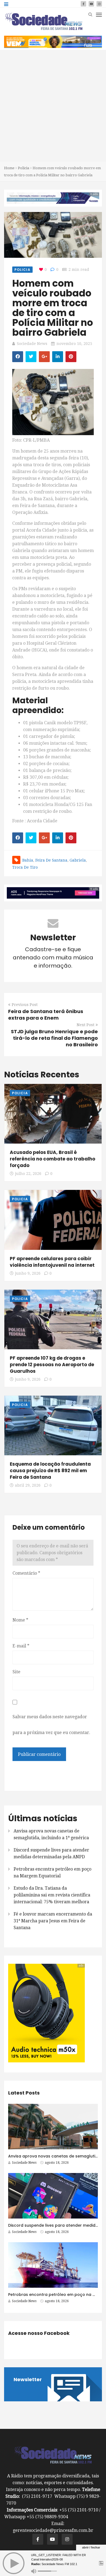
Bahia (28, 860)
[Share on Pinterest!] (71, 357)
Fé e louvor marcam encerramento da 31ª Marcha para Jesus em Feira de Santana (53, 1921)
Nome (20, 1620)
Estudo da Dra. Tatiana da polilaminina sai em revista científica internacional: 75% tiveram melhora (52, 1895)
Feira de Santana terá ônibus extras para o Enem (46, 1015)
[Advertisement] (53, 106)
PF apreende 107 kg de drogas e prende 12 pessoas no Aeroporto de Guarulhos (52, 1365)
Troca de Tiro (25, 867)
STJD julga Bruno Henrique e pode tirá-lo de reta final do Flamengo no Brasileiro (54, 1038)
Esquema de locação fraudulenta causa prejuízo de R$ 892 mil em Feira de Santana (50, 1471)
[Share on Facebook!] (18, 357)
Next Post (85, 1025)
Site (16, 1672)
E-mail (21, 1646)
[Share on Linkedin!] (58, 357)
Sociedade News (32, 344)
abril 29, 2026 (28, 1485)
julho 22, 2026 (28, 1174)
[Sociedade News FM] (44, 21)
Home (9, 168)
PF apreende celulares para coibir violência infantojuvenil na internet (52, 1262)
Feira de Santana (51, 860)
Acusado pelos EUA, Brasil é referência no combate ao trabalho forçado (52, 1159)
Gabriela (78, 860)
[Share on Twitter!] (31, 357)
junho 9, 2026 (28, 1273)
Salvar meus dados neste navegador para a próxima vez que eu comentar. (51, 1725)
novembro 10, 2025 (74, 344)
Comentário (26, 1573)
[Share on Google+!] (44, 357)
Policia (24, 168)
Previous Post (25, 1005)
